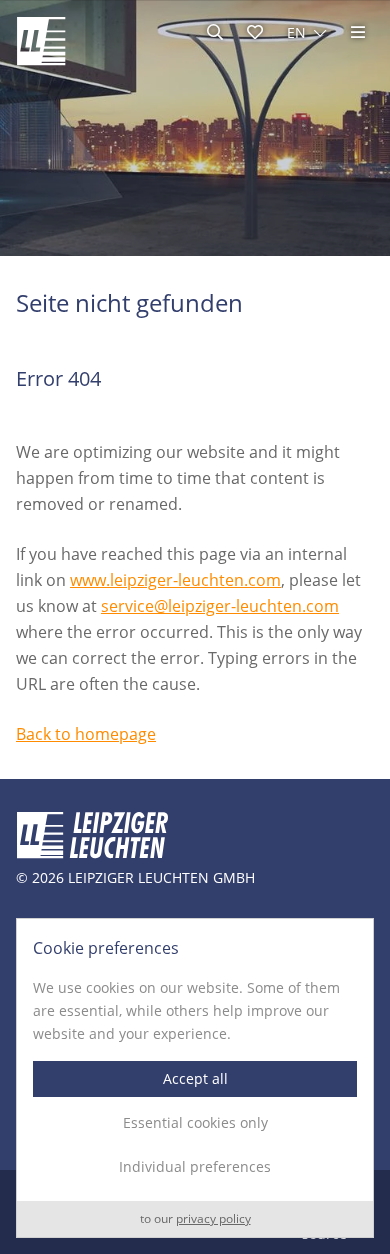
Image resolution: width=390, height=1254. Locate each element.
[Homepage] (41, 41)
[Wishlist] (255, 32)
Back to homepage (86, 734)
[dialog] (195, 1078)
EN (296, 32)
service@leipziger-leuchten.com (220, 606)
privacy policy (213, 1219)
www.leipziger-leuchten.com (175, 580)
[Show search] (215, 32)
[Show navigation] (358, 32)
